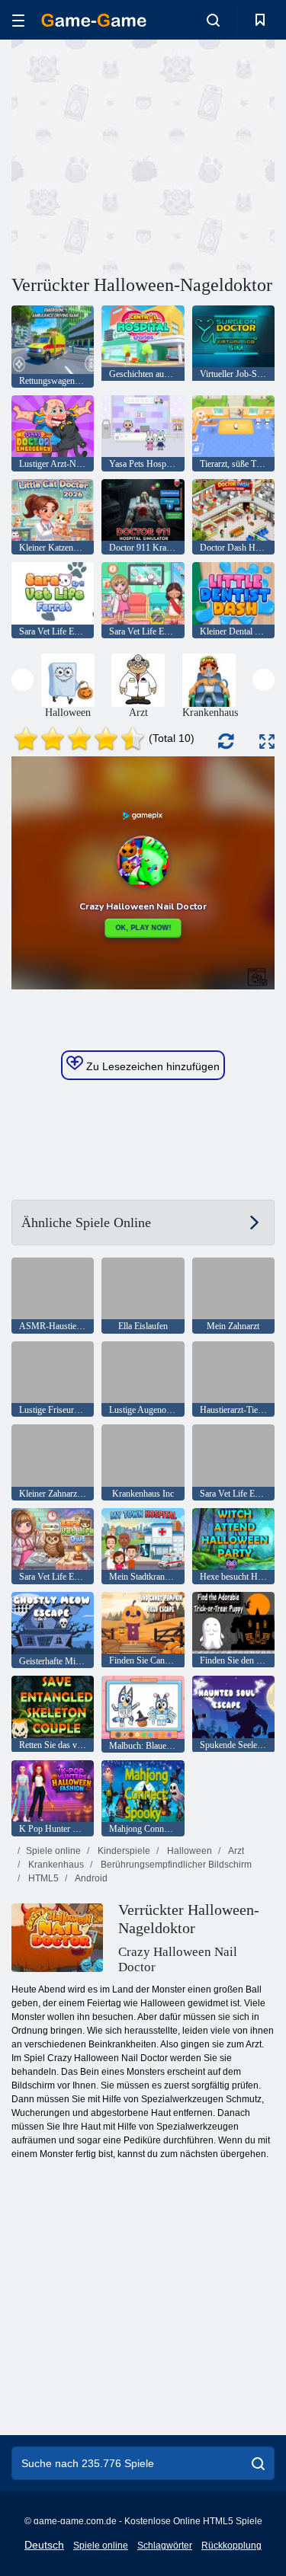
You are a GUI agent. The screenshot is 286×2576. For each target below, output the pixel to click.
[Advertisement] (140, 155)
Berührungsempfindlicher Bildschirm (175, 1865)
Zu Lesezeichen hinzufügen (151, 1066)
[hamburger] (18, 20)
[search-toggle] (213, 20)
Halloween (188, 1851)
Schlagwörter (165, 2546)
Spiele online (53, 1851)
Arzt (235, 1851)
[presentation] (22, 680)
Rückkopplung (231, 2546)
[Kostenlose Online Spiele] (94, 20)
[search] (258, 2463)
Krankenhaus (55, 1865)
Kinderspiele (123, 1851)
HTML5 (42, 1878)
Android (90, 1878)
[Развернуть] (267, 741)
